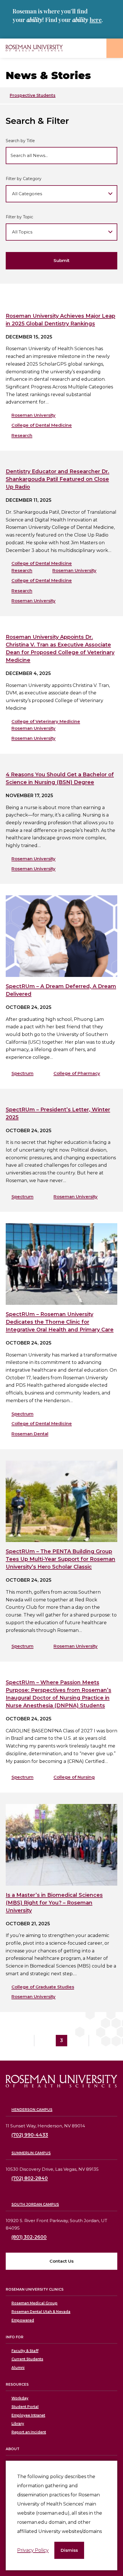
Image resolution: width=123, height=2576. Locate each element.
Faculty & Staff (25, 2351)
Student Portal (25, 2407)
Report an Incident (29, 2432)
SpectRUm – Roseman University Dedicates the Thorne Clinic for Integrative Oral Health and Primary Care (60, 1322)
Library (18, 2423)
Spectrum (22, 1073)
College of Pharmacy (77, 1073)
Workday (20, 2398)
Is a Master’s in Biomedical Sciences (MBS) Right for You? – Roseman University (54, 1903)
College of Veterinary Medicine (46, 721)
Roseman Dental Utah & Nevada (41, 2312)
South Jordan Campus (35, 2204)
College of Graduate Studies (43, 1987)
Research (22, 435)
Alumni (18, 2368)
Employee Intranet (28, 2415)
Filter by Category (24, 179)
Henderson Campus (32, 2110)
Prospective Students (33, 95)
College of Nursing (74, 1777)
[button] (69, 2550)
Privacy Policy (33, 2550)
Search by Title (20, 141)
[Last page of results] (96, 2041)
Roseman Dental (30, 1434)
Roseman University (33, 415)
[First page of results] (27, 2041)
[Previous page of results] (41, 2041)
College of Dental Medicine (42, 425)
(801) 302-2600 (29, 2237)
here (96, 20)
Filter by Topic (19, 217)
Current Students (27, 2359)
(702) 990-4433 (30, 2135)
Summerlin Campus (31, 2153)
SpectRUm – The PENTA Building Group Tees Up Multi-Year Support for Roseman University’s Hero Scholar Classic (60, 1559)
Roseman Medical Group (34, 2303)
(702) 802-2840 (30, 2178)
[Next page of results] (82, 2041)
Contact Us (61, 2261)
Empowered (23, 2320)
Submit (61, 260)
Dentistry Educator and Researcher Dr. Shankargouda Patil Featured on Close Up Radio (57, 479)
